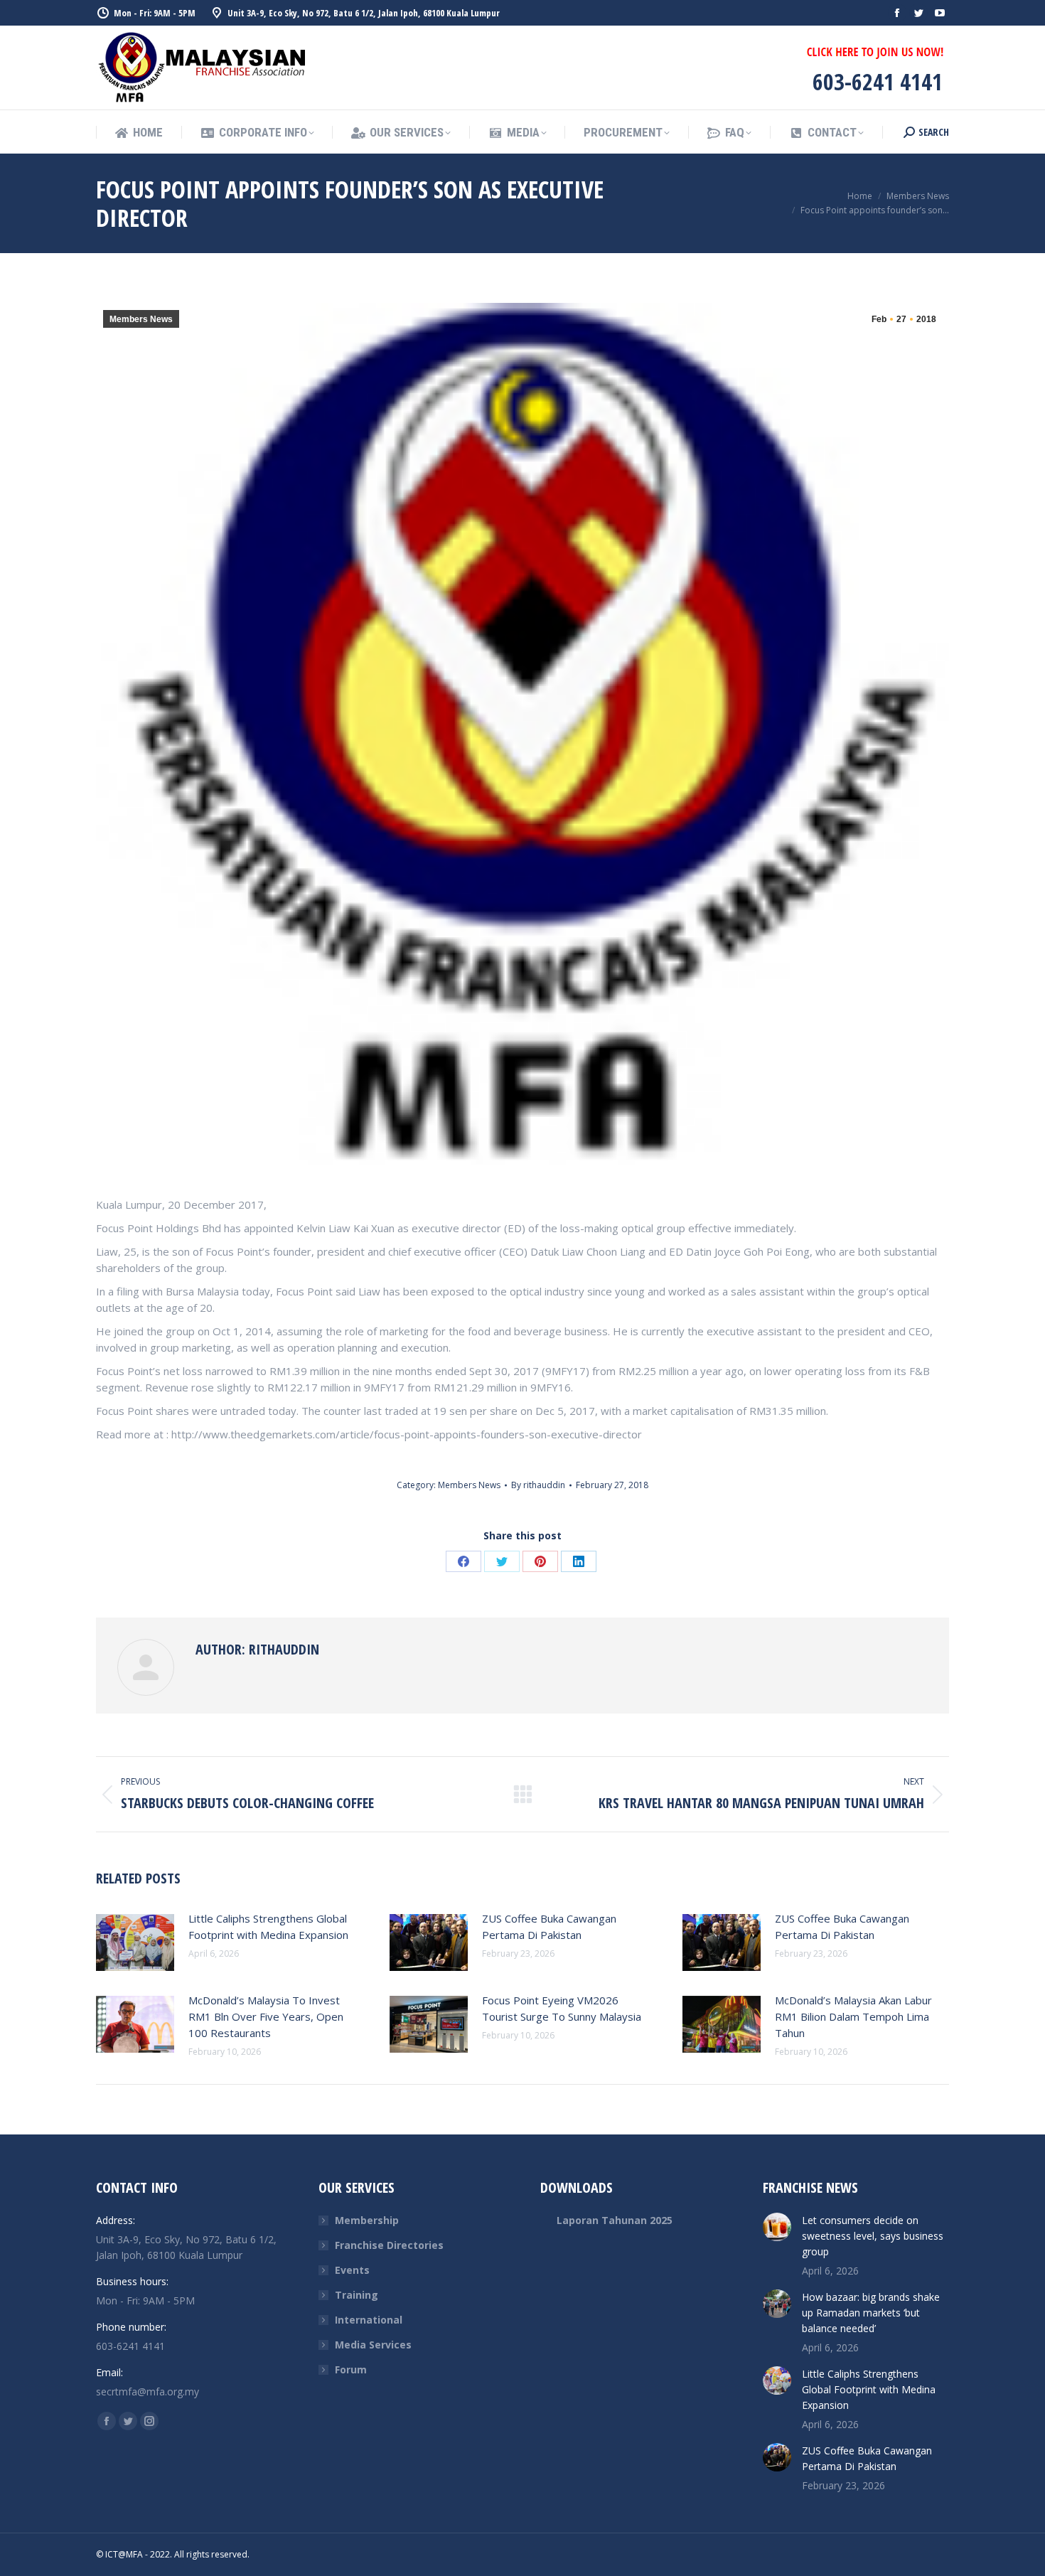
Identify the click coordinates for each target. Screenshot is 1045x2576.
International (369, 2320)
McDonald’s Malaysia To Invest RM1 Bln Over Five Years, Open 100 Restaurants (266, 2016)
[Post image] (135, 1942)
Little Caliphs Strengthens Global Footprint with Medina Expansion (268, 1926)
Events (352, 2270)
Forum (351, 2369)
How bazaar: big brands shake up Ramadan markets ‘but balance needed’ (871, 2313)
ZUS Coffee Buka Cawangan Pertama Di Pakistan (549, 1926)
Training (357, 2295)
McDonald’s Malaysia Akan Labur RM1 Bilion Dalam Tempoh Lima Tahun (853, 2016)
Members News (141, 319)
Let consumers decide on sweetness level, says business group (873, 2236)
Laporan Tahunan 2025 (615, 2220)
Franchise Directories (389, 2245)
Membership (367, 2220)
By (538, 1485)
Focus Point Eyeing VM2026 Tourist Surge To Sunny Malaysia (562, 2008)
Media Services (373, 2345)
